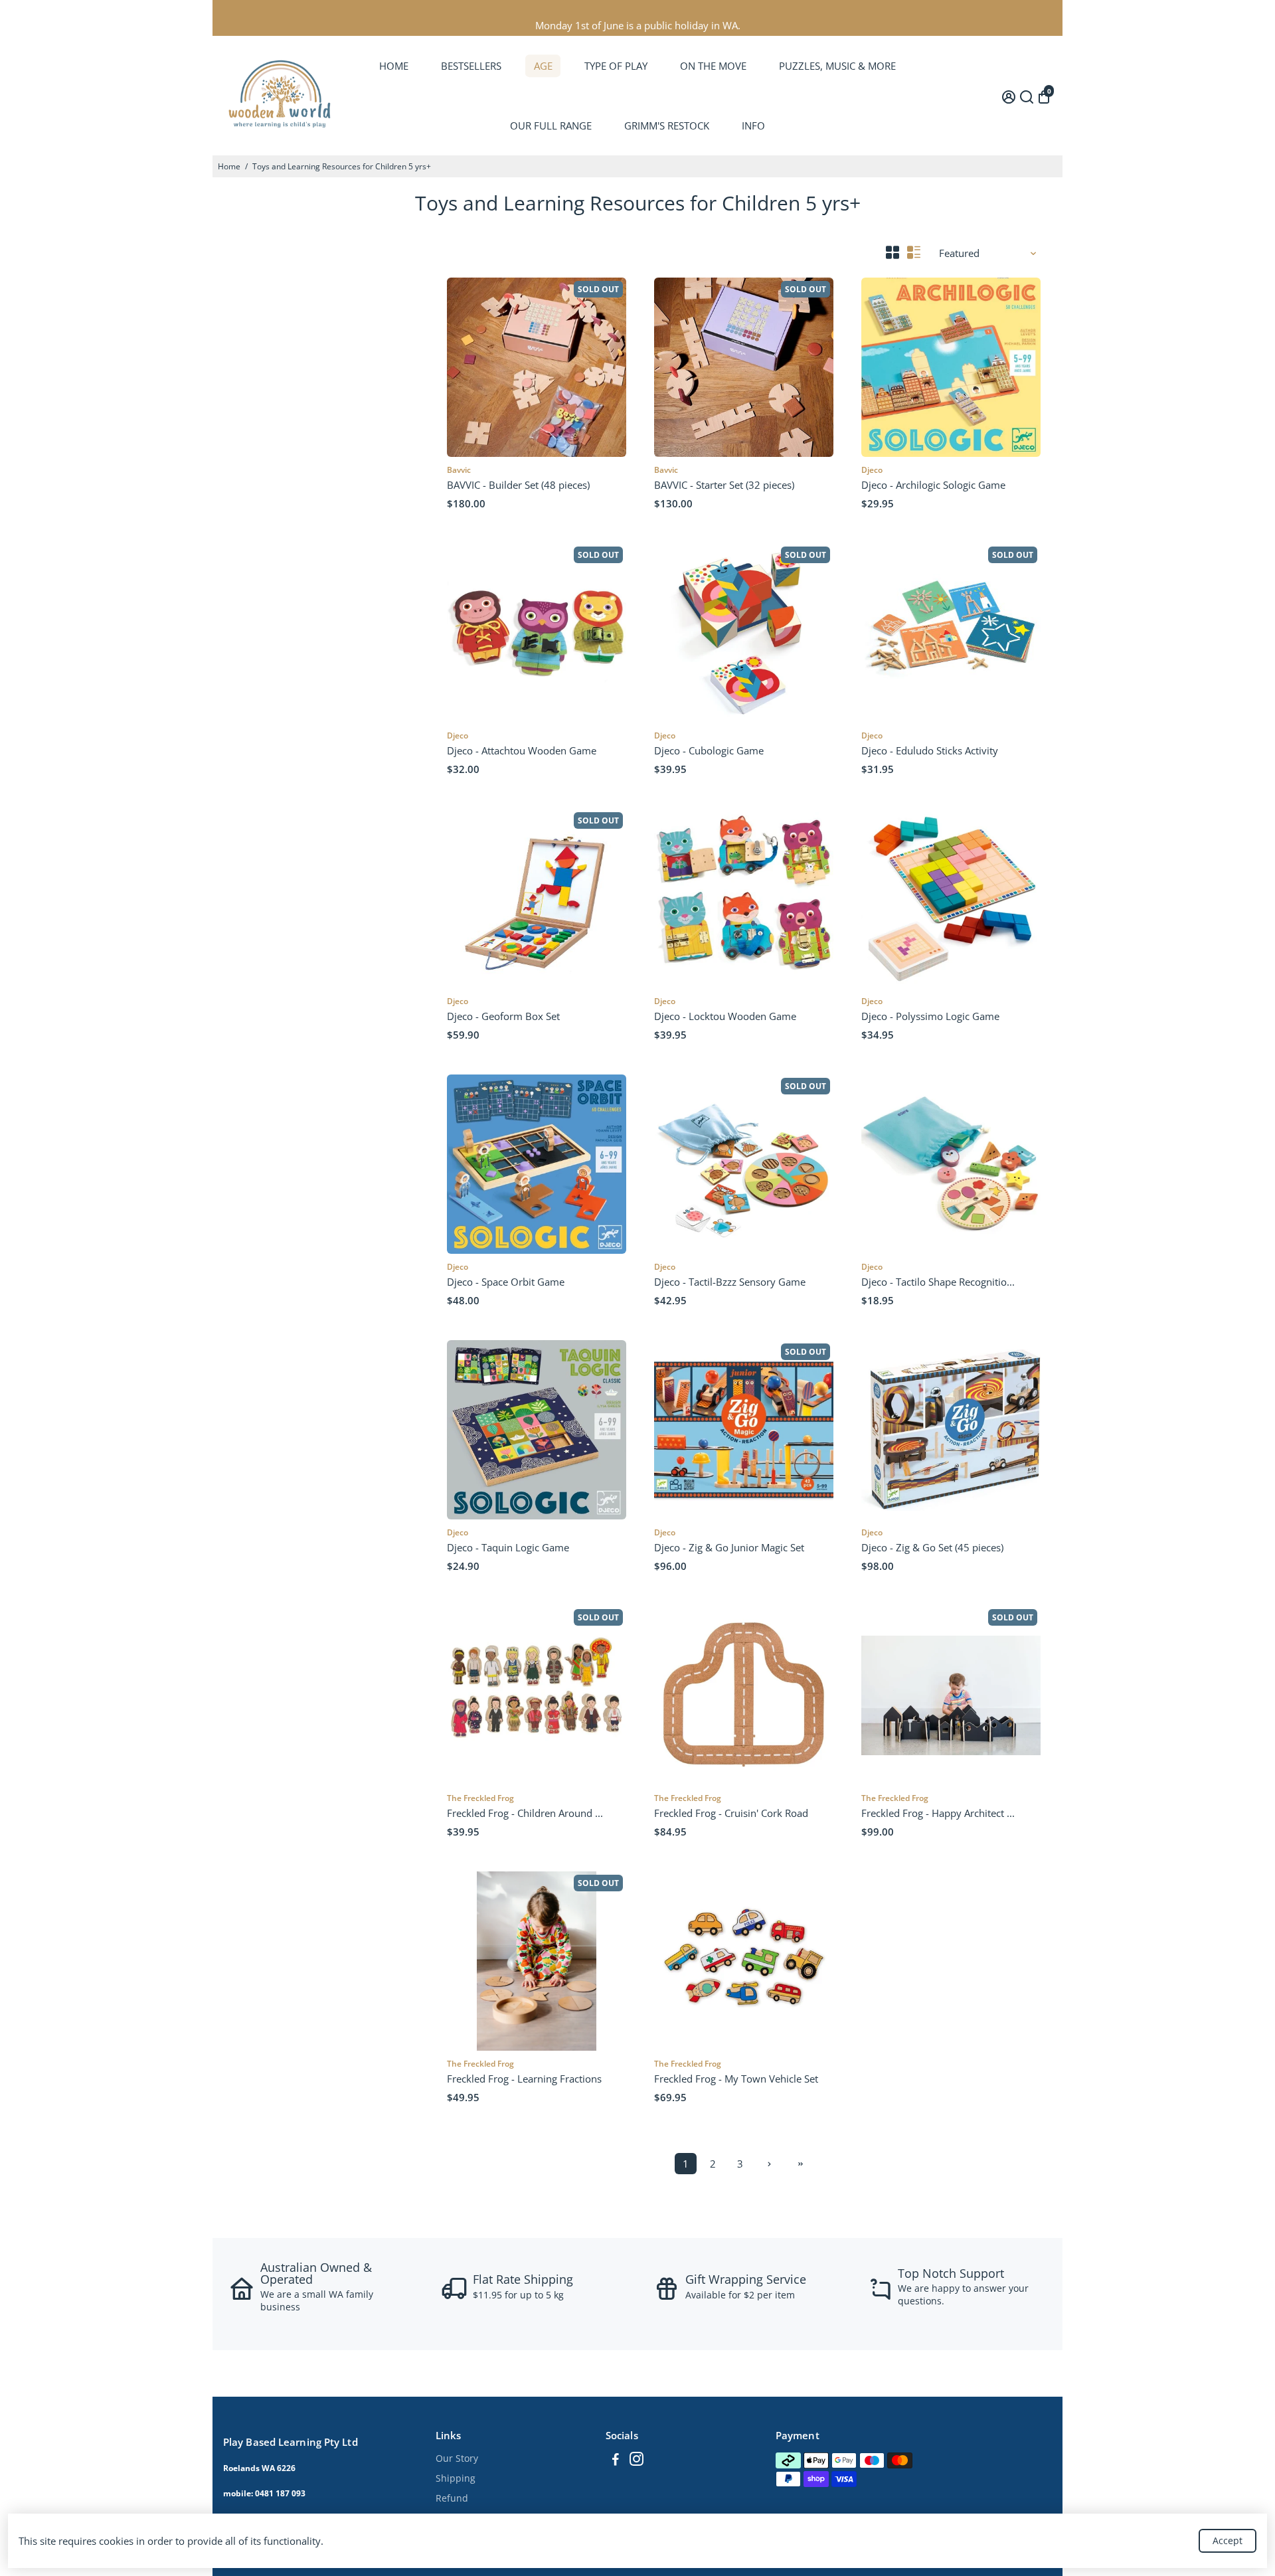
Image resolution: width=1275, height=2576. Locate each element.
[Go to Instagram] (637, 2460)
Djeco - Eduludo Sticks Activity (930, 750)
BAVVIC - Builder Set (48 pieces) (518, 485)
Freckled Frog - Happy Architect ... (938, 1813)
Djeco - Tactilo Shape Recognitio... (938, 1282)
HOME (394, 66)
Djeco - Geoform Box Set (503, 1016)
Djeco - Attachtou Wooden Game (522, 750)
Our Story (457, 2458)
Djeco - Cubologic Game (709, 750)
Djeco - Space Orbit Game (506, 1282)
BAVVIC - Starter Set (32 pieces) (724, 485)
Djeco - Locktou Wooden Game (725, 1016)
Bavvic (459, 470)
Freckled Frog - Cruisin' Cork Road (731, 1813)
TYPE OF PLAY (616, 66)
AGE (543, 66)
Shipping (456, 2478)
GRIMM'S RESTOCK (667, 126)
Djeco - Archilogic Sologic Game (933, 485)
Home (229, 166)
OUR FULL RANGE (551, 126)
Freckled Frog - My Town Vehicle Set (736, 2079)
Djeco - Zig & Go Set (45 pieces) (932, 1547)
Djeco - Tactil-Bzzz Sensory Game (730, 1282)
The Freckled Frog (480, 1798)
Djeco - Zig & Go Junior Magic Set (729, 1547)
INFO (753, 126)
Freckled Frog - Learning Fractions (524, 2079)
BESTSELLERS (471, 66)
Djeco (872, 470)
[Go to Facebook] (616, 2460)
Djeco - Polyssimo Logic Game (930, 1016)
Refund (452, 2498)
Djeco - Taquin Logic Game (508, 1547)
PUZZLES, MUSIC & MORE (837, 66)
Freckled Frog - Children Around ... (525, 1813)
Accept (1228, 2540)
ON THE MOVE (713, 66)
